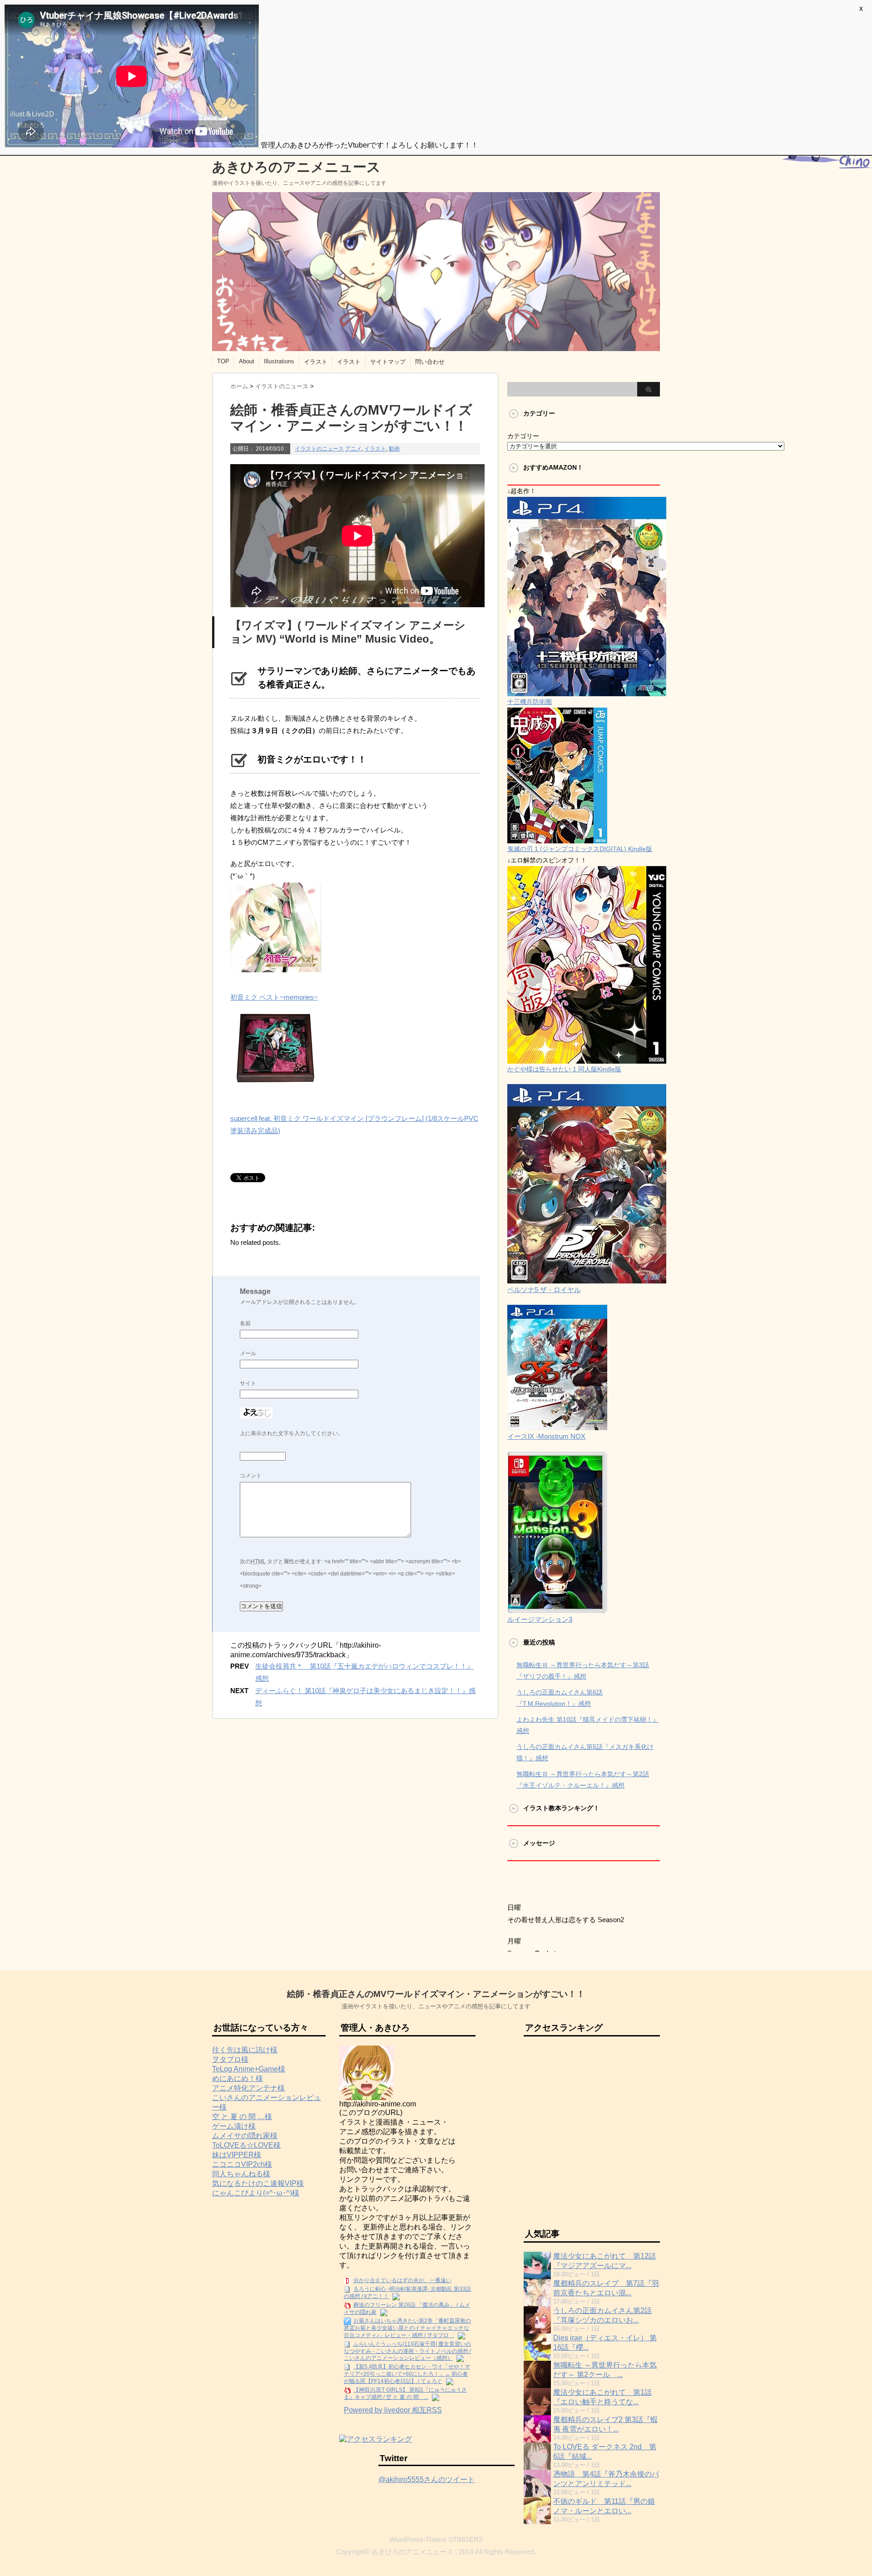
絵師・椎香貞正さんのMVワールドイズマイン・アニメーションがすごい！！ (436, 1994)
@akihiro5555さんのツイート (426, 2479)
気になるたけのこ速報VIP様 (258, 2183)
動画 (394, 449)
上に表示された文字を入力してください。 (292, 1433)
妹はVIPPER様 (237, 2155)
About (247, 361)
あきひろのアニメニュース (296, 167)
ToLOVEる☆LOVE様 (246, 2145)
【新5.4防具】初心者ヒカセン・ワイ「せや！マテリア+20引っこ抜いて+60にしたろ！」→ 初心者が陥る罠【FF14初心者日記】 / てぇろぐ (407, 2374)
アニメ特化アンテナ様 (248, 2088)
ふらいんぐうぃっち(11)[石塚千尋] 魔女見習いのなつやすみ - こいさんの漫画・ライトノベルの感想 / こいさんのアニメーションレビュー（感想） (407, 2351)
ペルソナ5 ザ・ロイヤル (544, 1290)
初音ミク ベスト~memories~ (274, 997)
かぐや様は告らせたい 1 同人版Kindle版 (564, 1069)
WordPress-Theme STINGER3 (436, 2539)
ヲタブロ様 (230, 2059)
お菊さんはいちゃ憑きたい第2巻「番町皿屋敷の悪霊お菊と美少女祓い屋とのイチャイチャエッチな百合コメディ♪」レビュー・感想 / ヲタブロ (407, 2328)
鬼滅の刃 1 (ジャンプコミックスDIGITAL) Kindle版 (580, 849)
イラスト (316, 362)
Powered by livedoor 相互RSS (393, 2410)
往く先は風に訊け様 (245, 2050)
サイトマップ (388, 362)
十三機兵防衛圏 (530, 702)
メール (248, 1353)
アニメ (353, 449)
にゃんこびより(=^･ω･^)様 (256, 2193)
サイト (248, 1383)
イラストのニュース (319, 449)
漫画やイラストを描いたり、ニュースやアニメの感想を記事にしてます (436, 2006)
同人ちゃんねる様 (241, 2174)
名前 (245, 1323)
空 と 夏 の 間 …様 (242, 2117)
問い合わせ (430, 362)
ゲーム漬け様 (234, 2126)
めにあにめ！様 (238, 2078)
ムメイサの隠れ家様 (245, 2136)
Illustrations (279, 361)
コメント (251, 1476)
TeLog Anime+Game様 (249, 2069)
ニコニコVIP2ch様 (242, 2164)
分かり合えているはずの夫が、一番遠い (402, 2280)
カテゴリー (523, 436)
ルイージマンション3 (540, 1619)
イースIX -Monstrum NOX (546, 1436)
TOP (223, 361)
